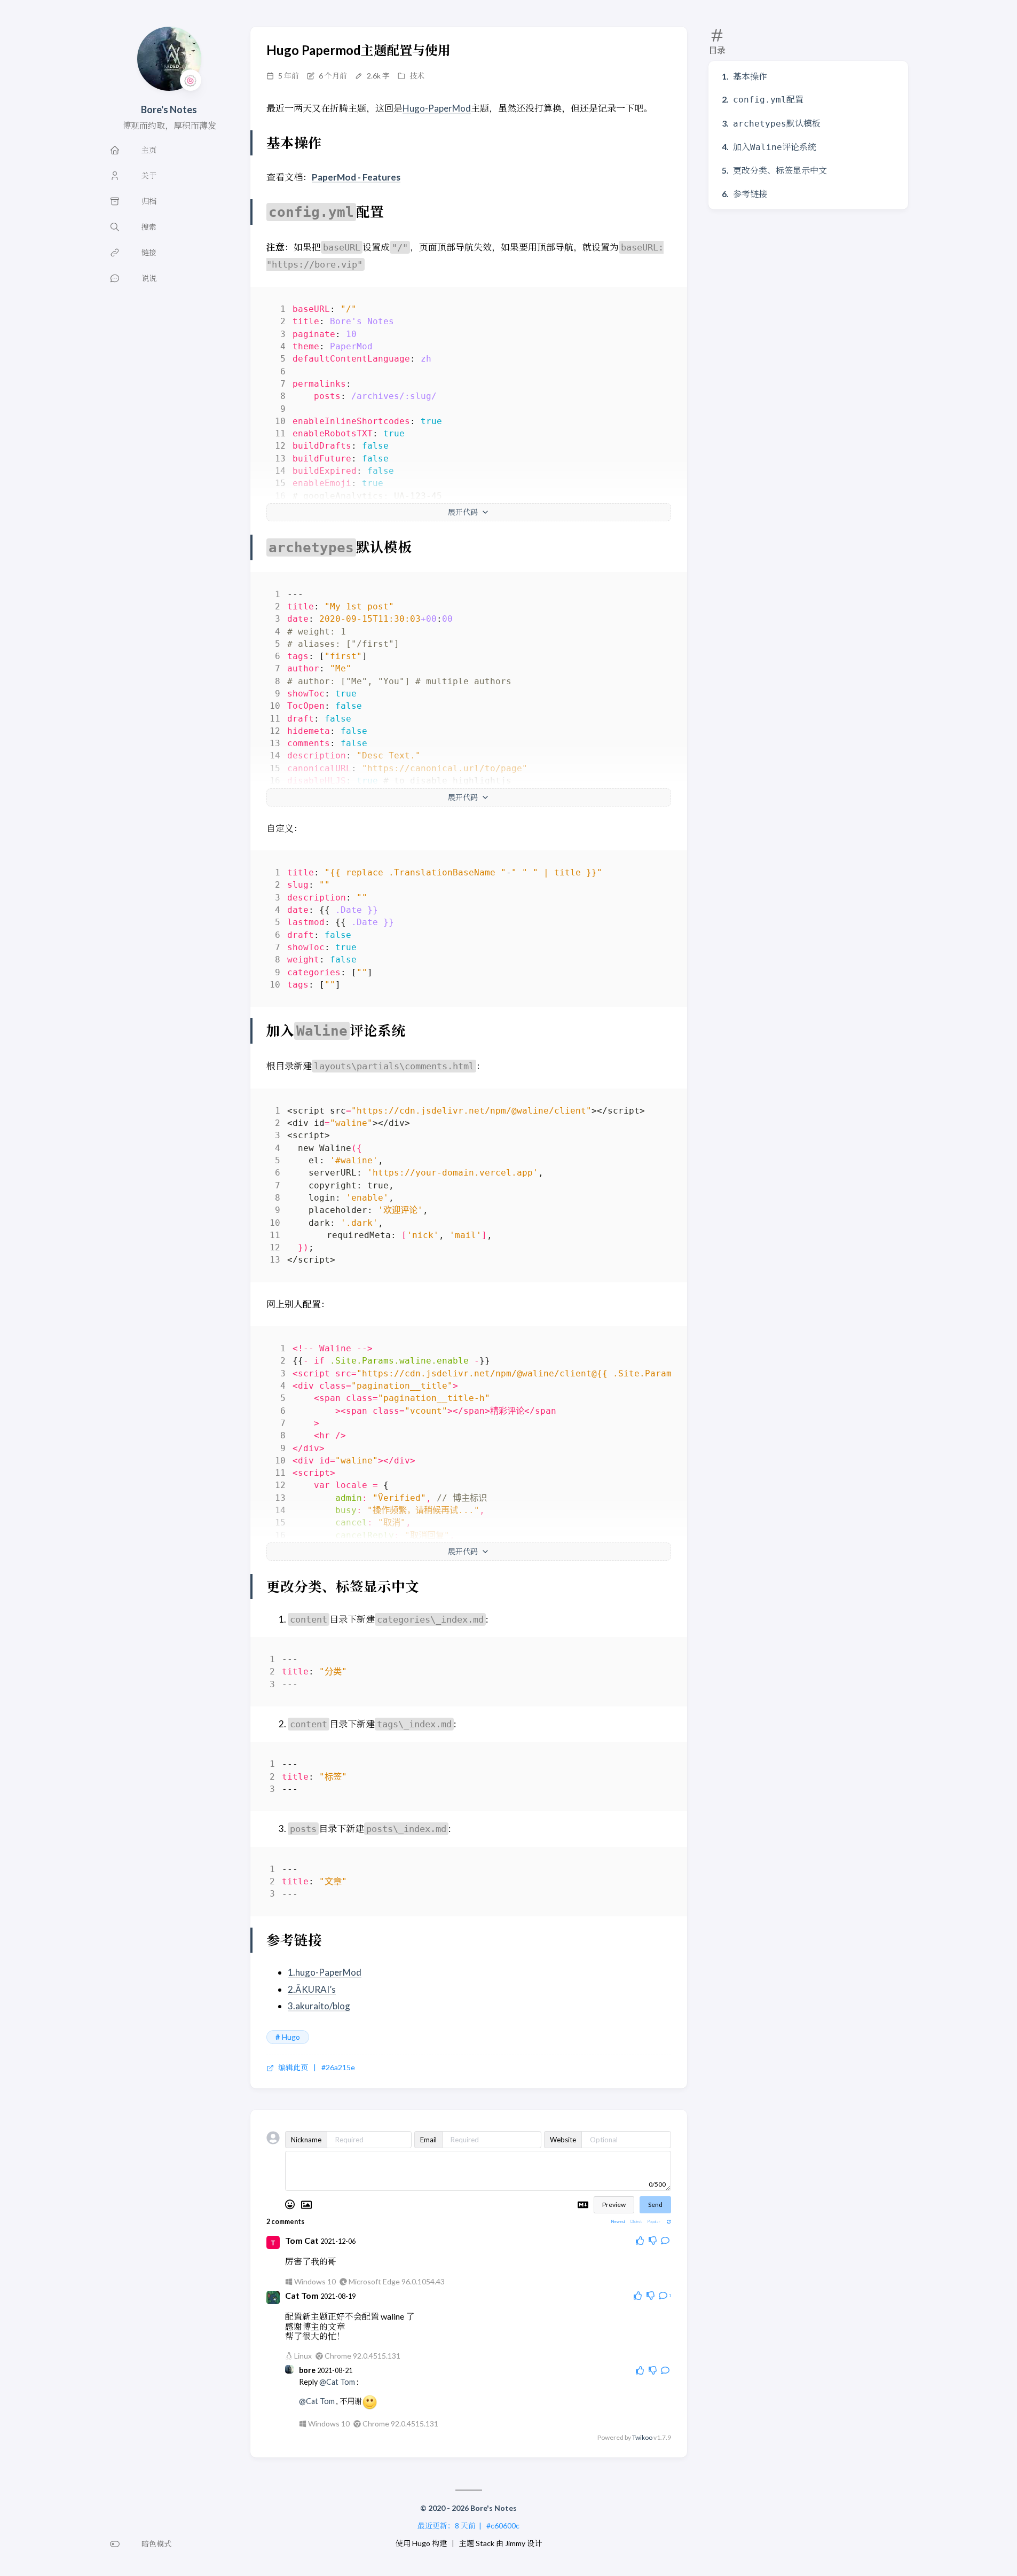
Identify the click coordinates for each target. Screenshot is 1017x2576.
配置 (768, 99)
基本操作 (750, 76)
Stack (485, 2543)
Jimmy (515, 2543)
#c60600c (503, 2526)
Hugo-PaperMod (437, 108)
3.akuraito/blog (319, 2006)
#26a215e (338, 2068)
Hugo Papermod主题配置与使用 (358, 50)
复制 (655, 311)
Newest (618, 2222)
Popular (654, 2222)
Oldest (636, 2222)
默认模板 (777, 123)
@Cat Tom (337, 2382)
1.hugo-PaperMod (325, 1972)
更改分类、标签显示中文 (780, 170)
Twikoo (642, 2437)
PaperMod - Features (356, 177)
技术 (417, 76)
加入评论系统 (775, 147)
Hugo (291, 2037)
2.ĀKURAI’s (312, 1989)
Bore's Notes (169, 109)
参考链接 (750, 194)
